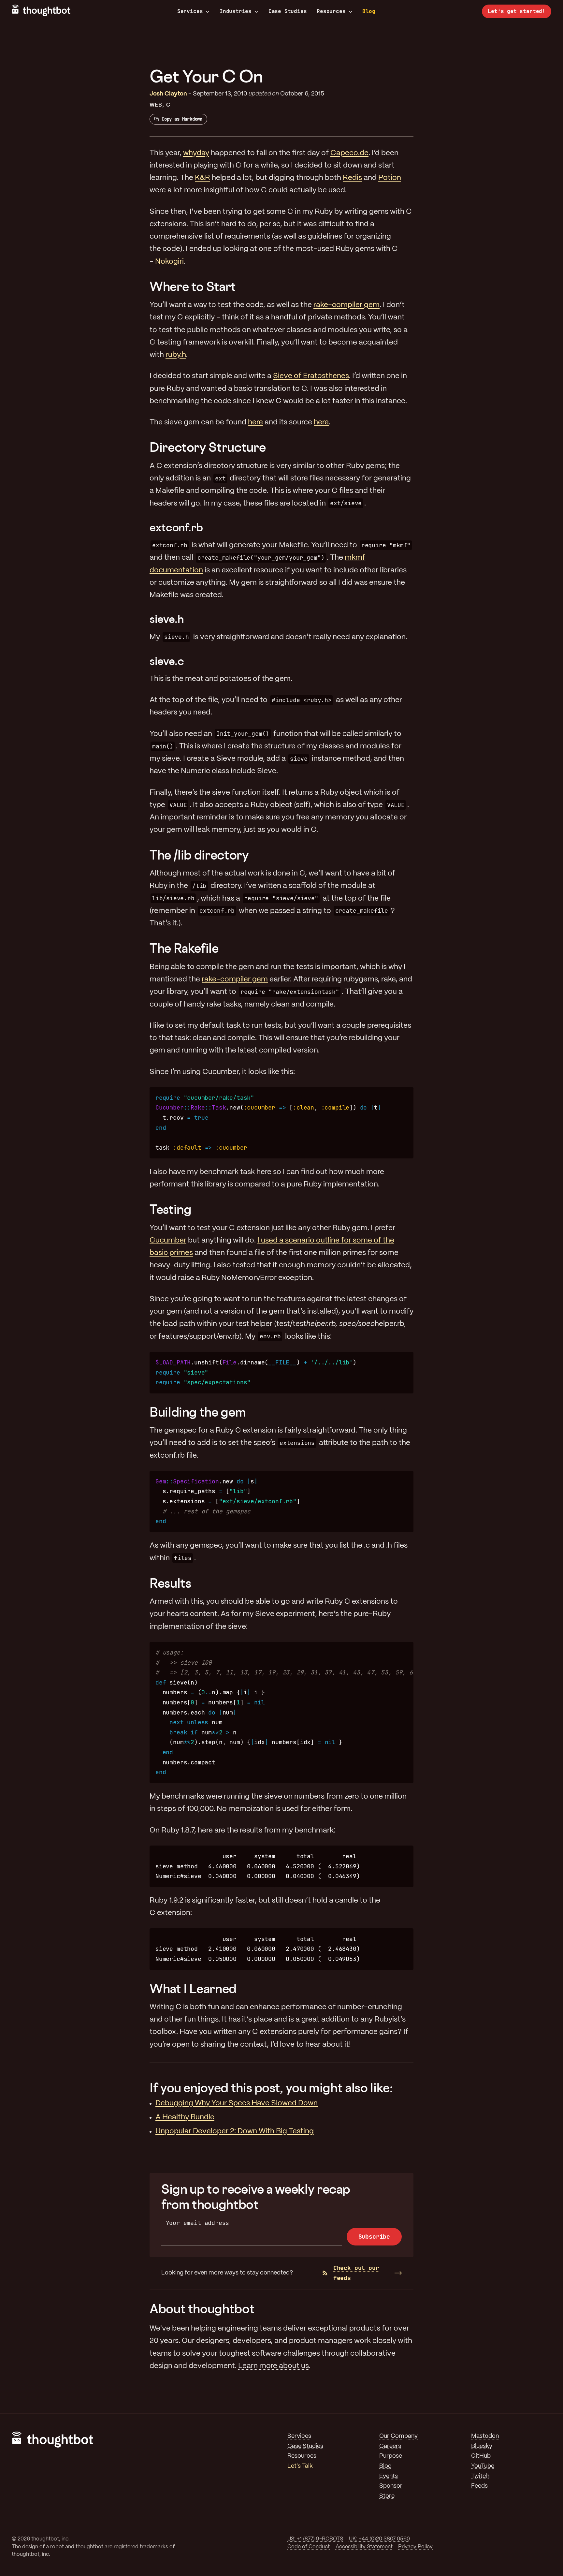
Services (190, 11)
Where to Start (193, 286)
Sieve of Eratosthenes (311, 376)
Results (170, 1583)
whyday (196, 153)
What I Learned (193, 1988)
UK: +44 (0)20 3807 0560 (379, 2539)
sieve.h (167, 619)
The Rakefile (184, 948)
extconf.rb (176, 527)
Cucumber (168, 1241)
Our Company (398, 2436)
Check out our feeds (356, 2273)
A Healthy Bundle (185, 2117)
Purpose (391, 2456)
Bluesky (482, 2446)
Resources (331, 11)
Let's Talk (300, 2466)
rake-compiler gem (346, 305)
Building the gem (198, 1412)
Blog (369, 11)
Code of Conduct (309, 2547)
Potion (390, 178)
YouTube (483, 2466)
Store (387, 2496)
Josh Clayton (168, 94)
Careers (390, 2446)
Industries (236, 11)
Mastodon (485, 2436)
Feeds (479, 2486)
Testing (170, 1209)
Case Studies (288, 11)
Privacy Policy (415, 2547)
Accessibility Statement (364, 2547)
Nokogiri (169, 262)
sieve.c (167, 661)
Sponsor (391, 2486)
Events (389, 2476)
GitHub (481, 2456)
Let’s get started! (517, 11)
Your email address (198, 2223)
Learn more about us (274, 2366)
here (255, 422)
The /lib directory (199, 855)
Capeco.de (349, 153)
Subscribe (374, 2237)
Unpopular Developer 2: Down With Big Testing (235, 2131)
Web (156, 105)
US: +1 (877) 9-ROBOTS (315, 2539)
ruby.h (176, 355)
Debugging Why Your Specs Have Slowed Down (237, 2103)
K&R (202, 178)
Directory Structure (208, 447)
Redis (352, 178)
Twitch (480, 2476)
